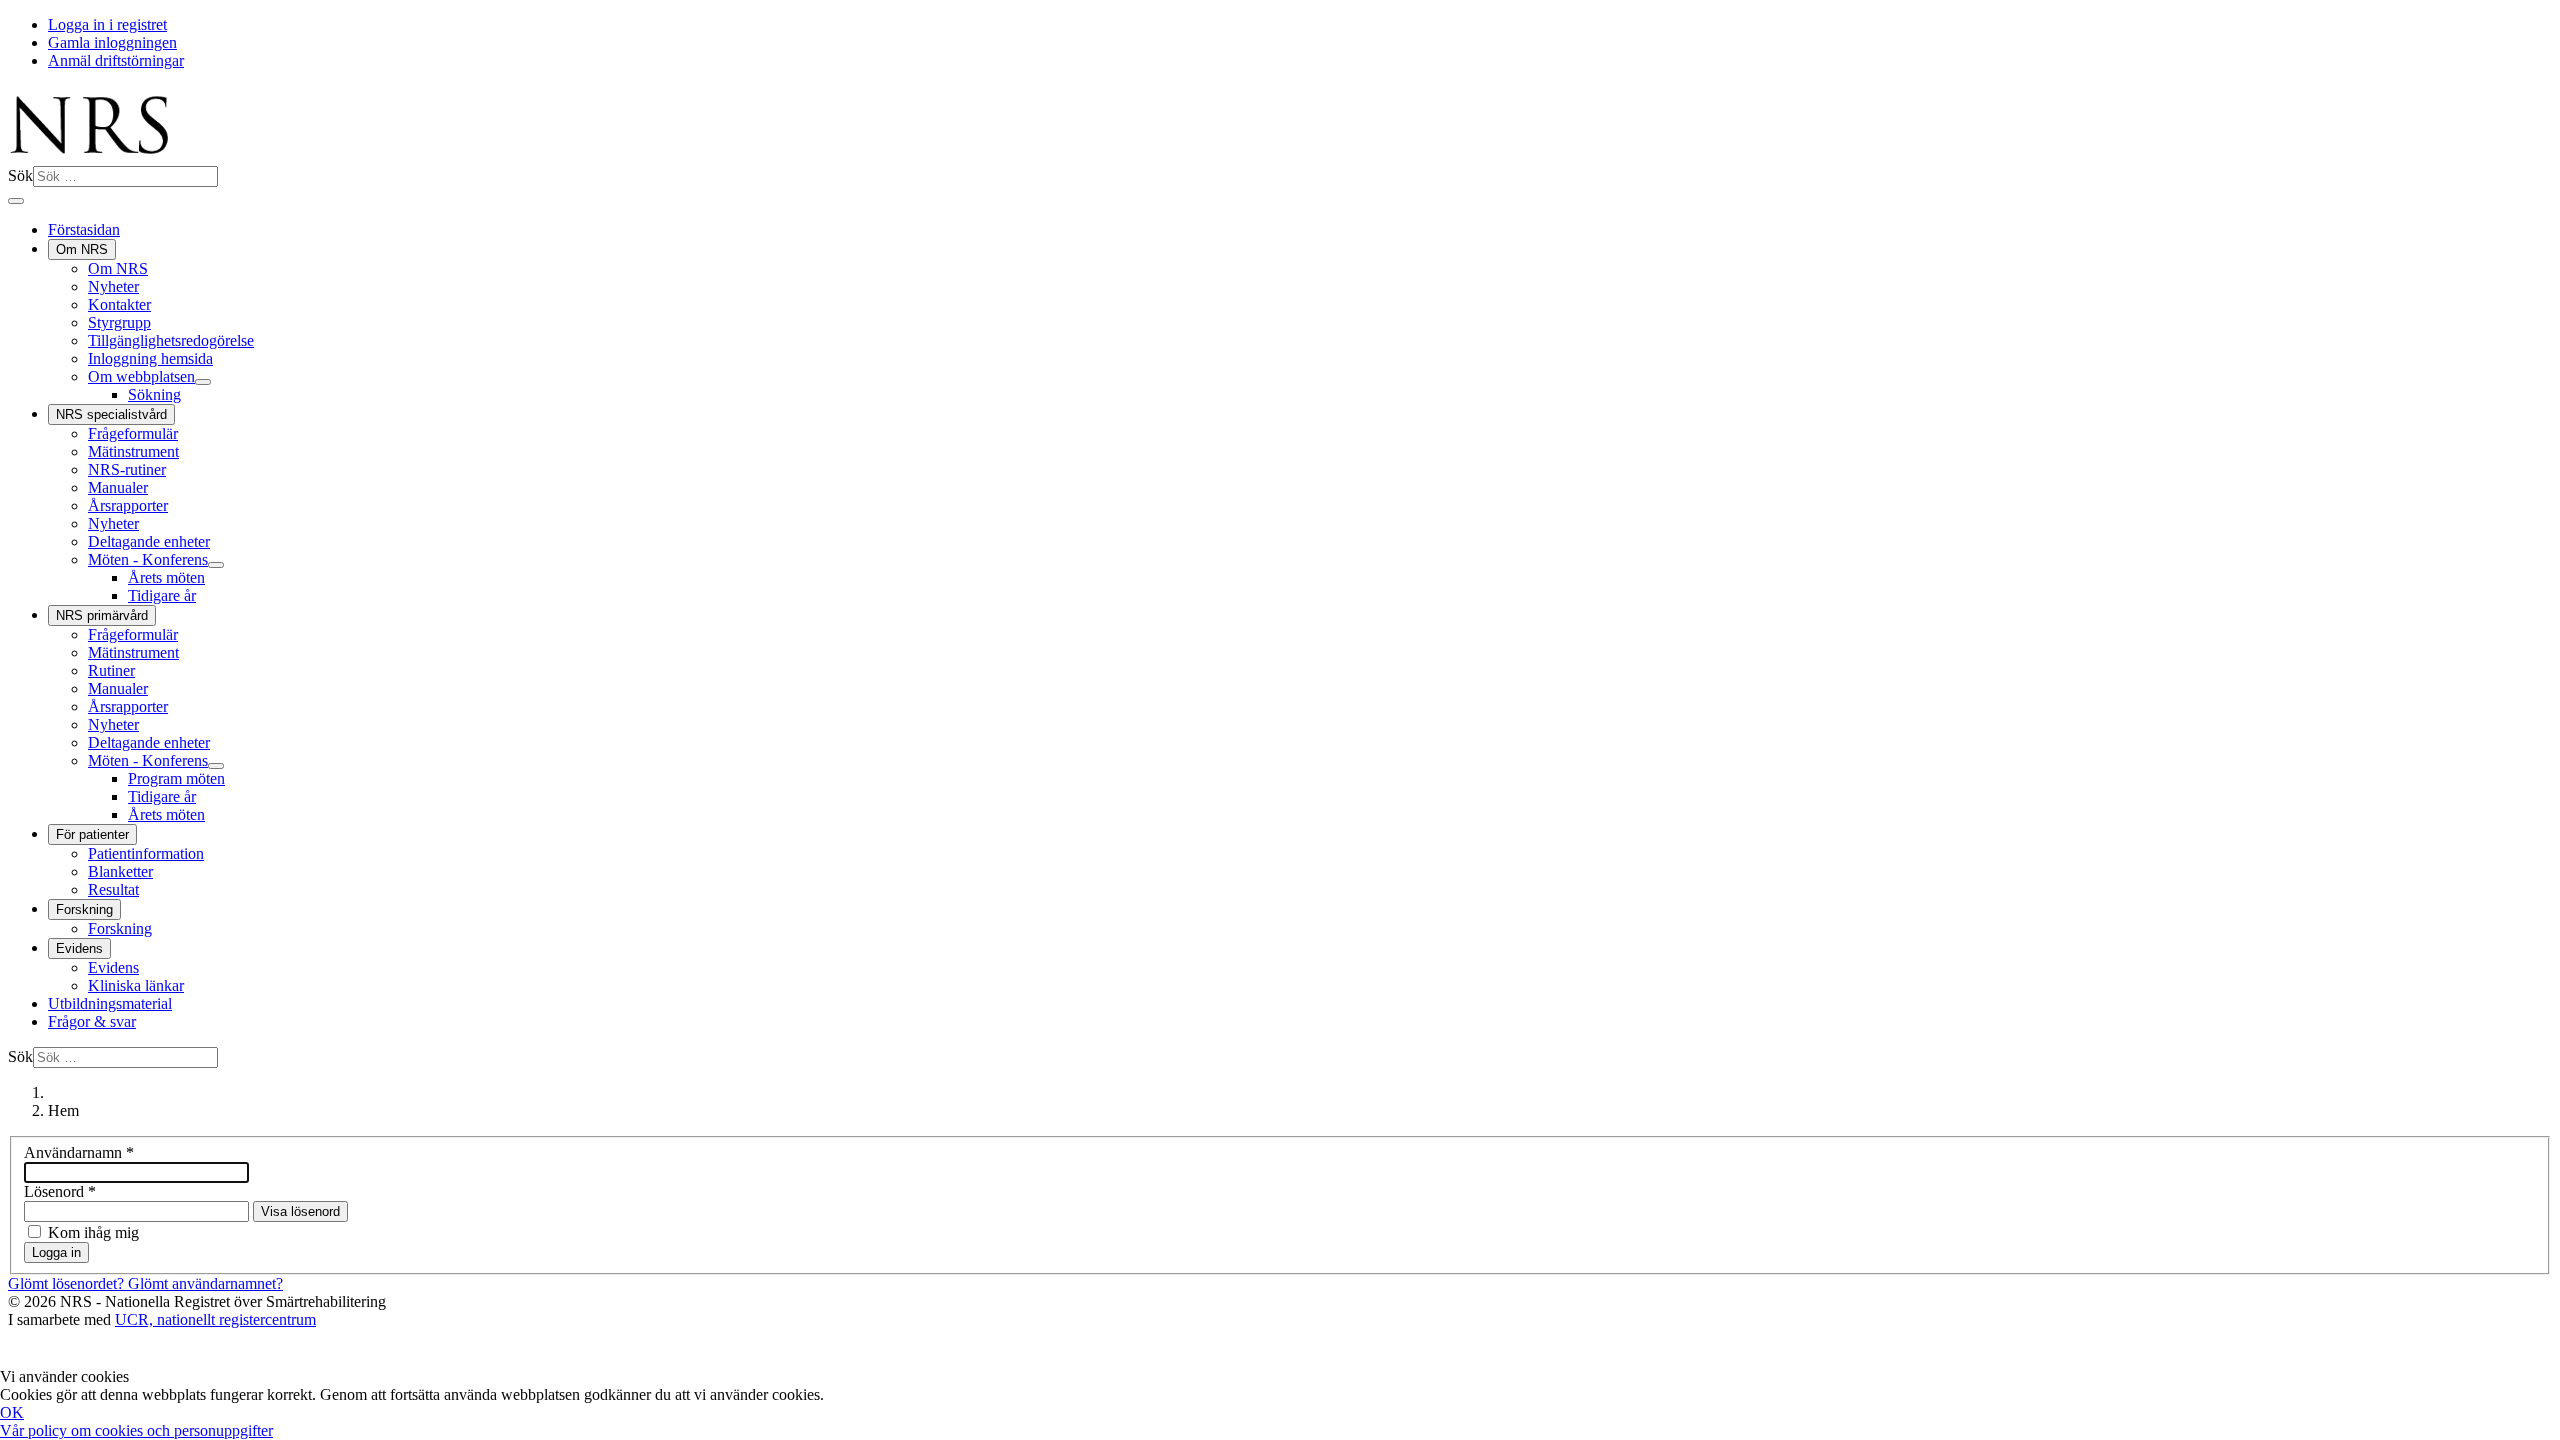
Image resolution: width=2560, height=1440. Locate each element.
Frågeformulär (133, 433)
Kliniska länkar (136, 985)
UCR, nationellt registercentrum (215, 1319)
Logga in (56, 1252)
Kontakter (119, 304)
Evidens (79, 948)
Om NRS (82, 249)
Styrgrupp (119, 322)
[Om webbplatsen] (203, 382)
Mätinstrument (133, 451)
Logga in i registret (107, 24)
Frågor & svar (92, 1021)
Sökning (154, 394)
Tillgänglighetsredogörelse (171, 340)
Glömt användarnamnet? (205, 1283)
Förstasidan (84, 229)
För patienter (92, 834)
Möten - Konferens (148, 559)
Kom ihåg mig (93, 1232)
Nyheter (113, 286)
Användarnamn (79, 1152)
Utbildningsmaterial (110, 1003)
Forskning (84, 909)
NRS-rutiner (127, 469)
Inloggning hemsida (150, 358)
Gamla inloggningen (112, 42)
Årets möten (166, 577)
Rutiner (111, 670)
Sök (20, 175)
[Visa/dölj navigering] (16, 201)
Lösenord (60, 1191)
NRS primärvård (102, 615)
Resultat (113, 889)
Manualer (118, 487)
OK (12, 1412)
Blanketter (120, 871)
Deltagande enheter (149, 541)
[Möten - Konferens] (216, 565)
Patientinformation (146, 853)
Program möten (176, 778)
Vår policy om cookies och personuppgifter (136, 1430)
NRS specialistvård (111, 414)
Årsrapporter (128, 505)
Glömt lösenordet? (68, 1283)
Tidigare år (162, 595)
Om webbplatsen (141, 376)
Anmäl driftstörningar (116, 60)
